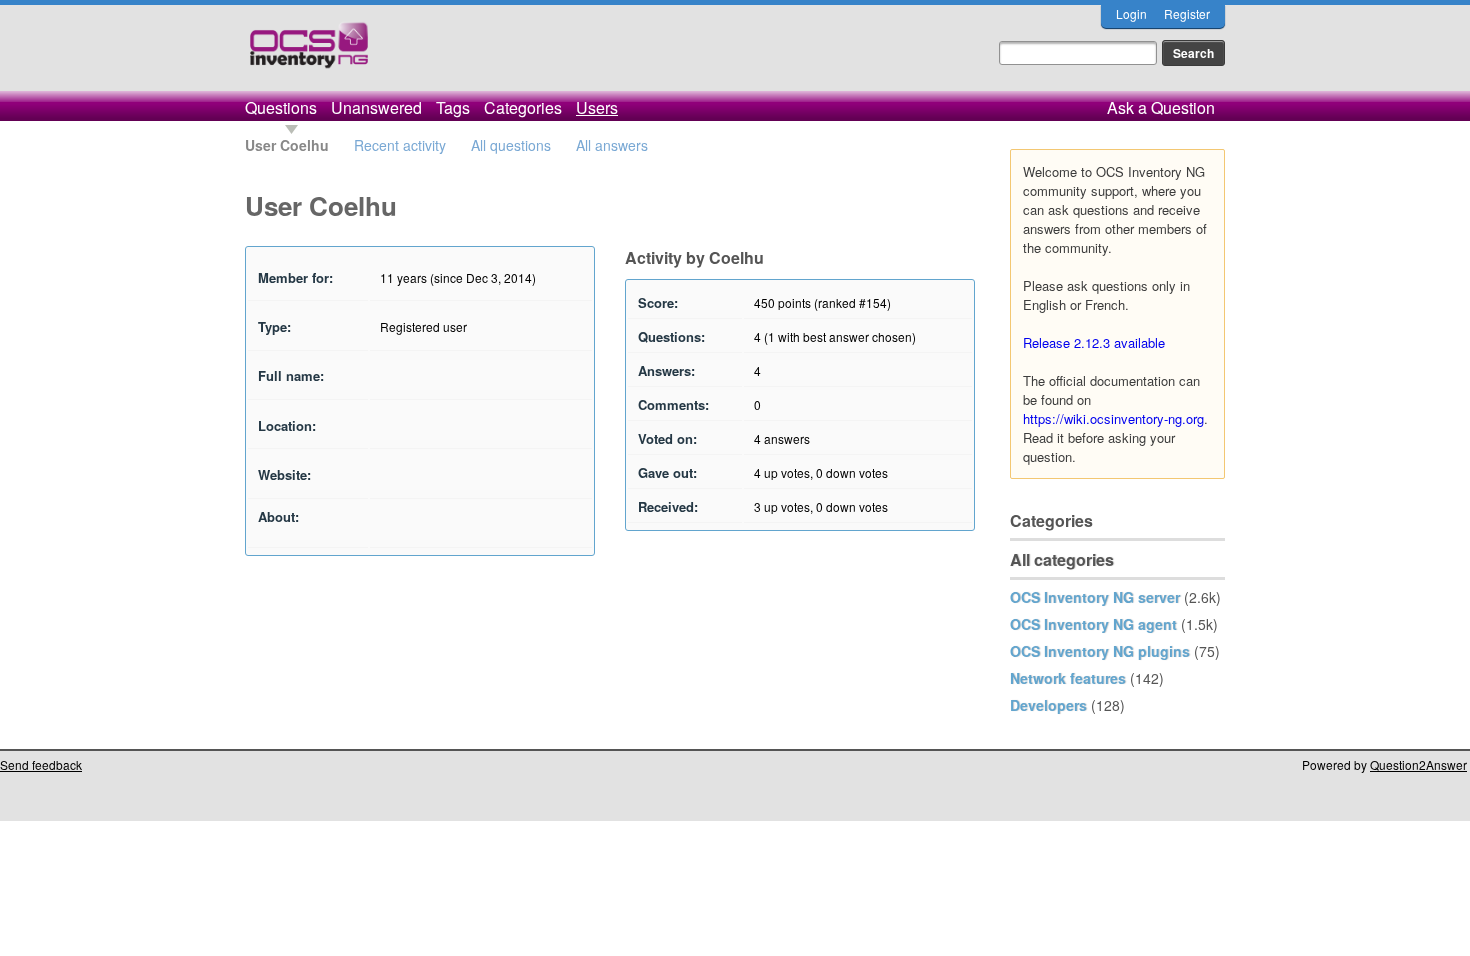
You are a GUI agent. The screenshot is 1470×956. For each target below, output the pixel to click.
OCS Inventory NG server (1095, 597)
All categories (1062, 559)
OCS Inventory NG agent (1093, 624)
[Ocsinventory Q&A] (309, 53)
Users (597, 107)
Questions (281, 107)
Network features (1068, 678)
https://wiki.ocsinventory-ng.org (1113, 418)
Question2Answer (1418, 764)
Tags (453, 107)
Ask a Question (1161, 107)
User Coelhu (287, 145)
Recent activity (400, 145)
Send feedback (41, 764)
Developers (1048, 705)
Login (1131, 13)
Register (1187, 13)
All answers (612, 145)
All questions (511, 145)
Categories (523, 107)
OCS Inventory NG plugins (1100, 651)
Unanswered (376, 107)
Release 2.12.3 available (1094, 342)
